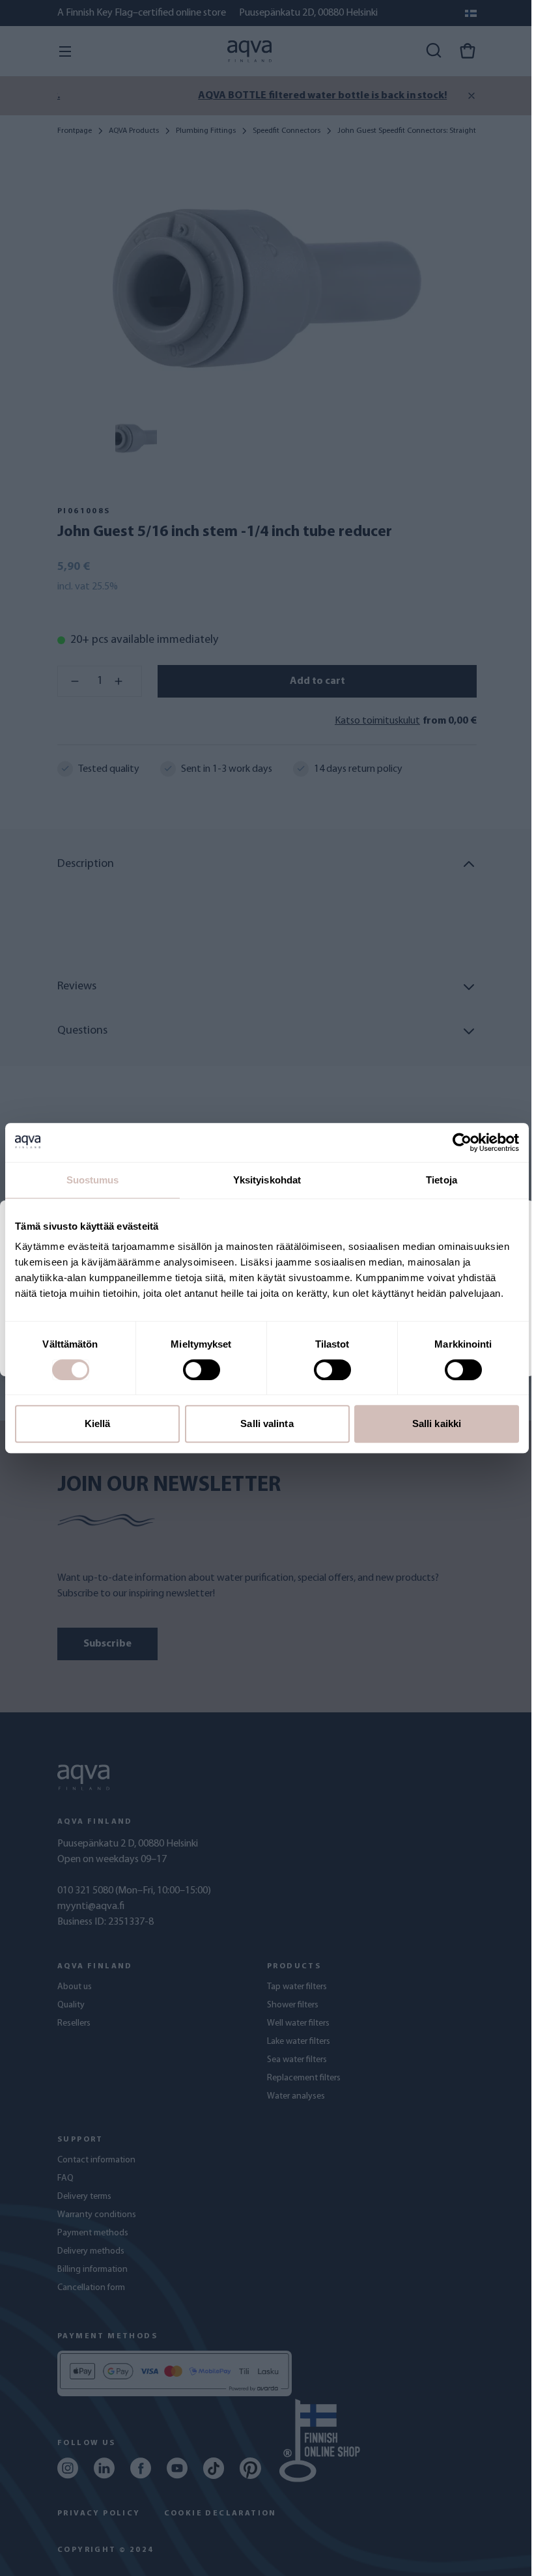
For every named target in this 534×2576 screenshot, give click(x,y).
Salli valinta (267, 1423)
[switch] (202, 1370)
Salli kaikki (437, 1423)
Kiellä (98, 1423)
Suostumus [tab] (93, 1180)
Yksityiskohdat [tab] (267, 1180)
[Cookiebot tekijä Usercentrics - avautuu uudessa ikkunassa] (462, 1142)
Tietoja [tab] (442, 1180)
